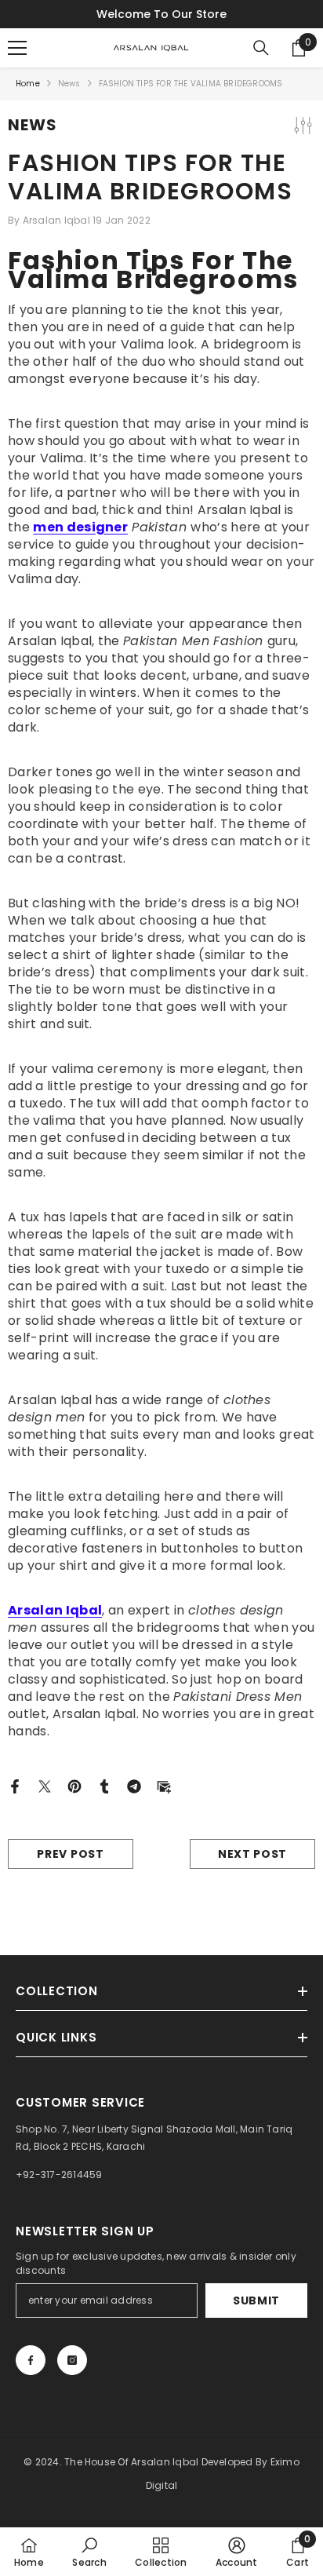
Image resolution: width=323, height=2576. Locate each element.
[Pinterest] (74, 1785)
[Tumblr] (104, 1785)
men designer (80, 527)
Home (28, 84)
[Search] (261, 48)
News (69, 84)
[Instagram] (72, 2360)
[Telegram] (134, 1785)
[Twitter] (45, 1785)
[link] (89, 2552)
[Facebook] (15, 1785)
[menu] (17, 48)
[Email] (164, 1785)
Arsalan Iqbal (55, 1610)
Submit (256, 2301)
